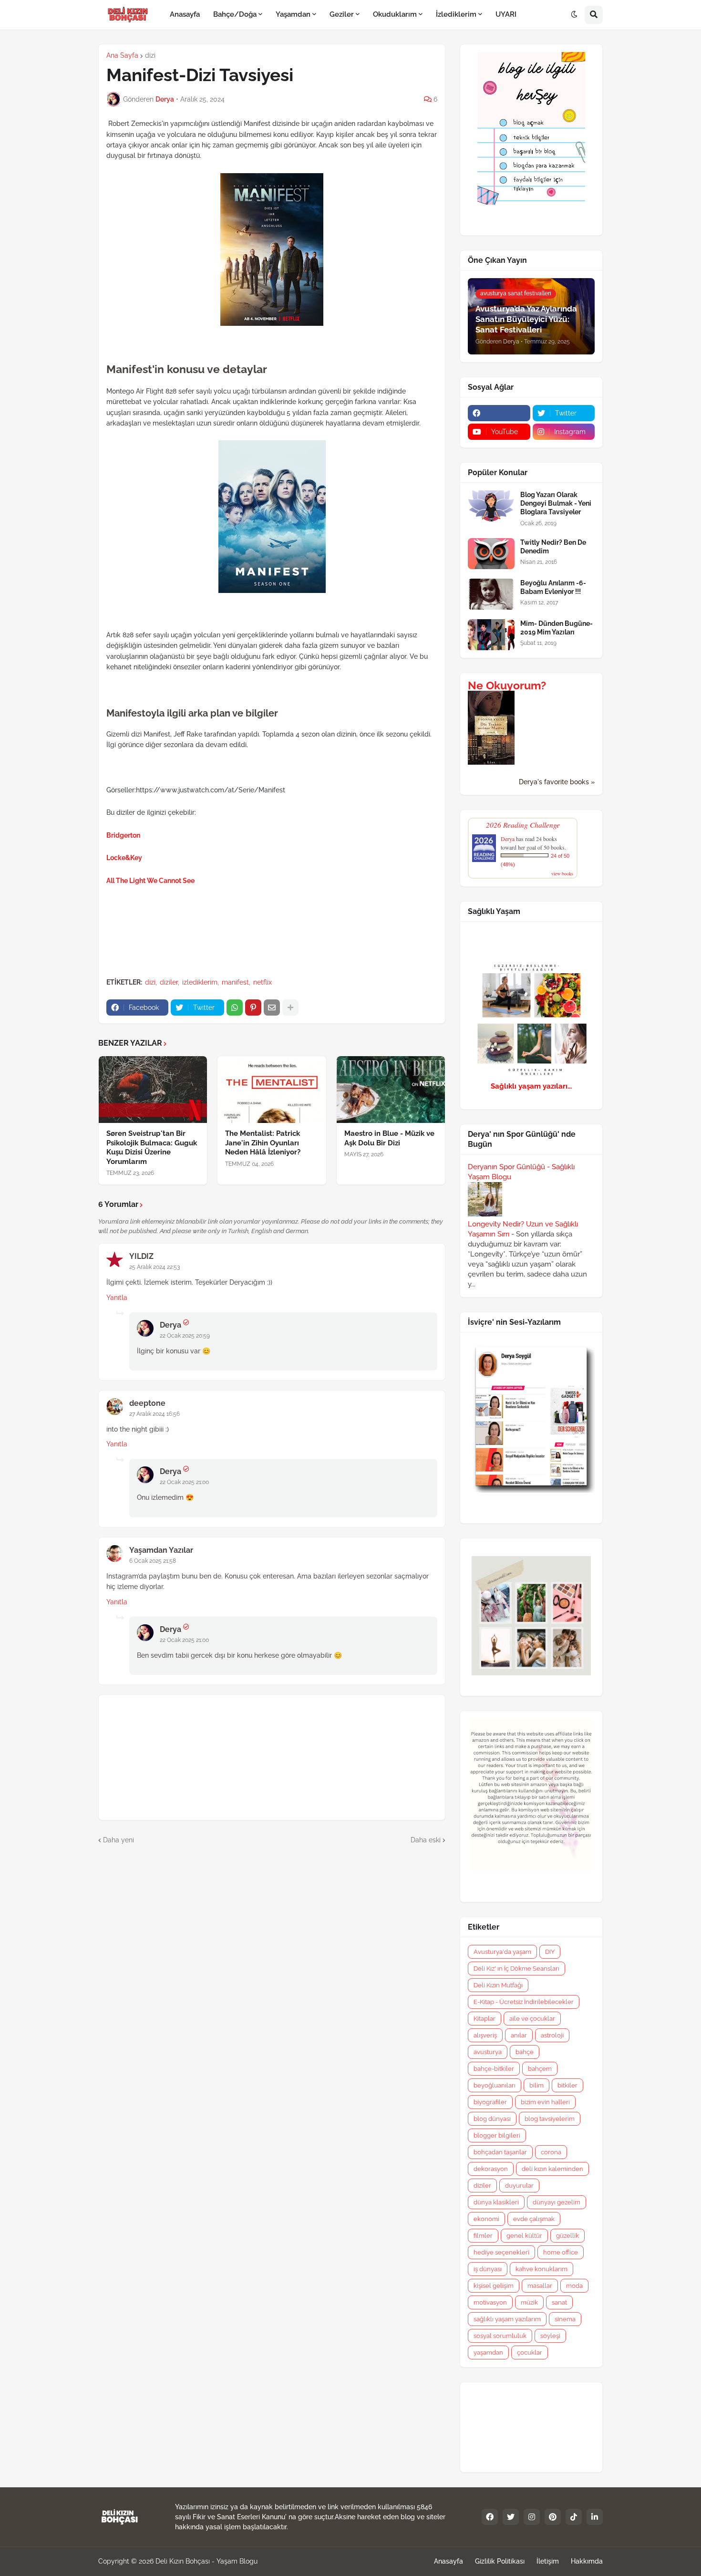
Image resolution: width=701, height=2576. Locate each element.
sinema (565, 2319)
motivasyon (490, 2302)
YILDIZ (141, 1256)
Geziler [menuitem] (342, 14)
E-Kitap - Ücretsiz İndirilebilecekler (524, 2002)
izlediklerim (200, 982)
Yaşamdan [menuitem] (293, 14)
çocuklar (530, 2353)
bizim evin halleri (545, 2102)
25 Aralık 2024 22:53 (155, 1267)
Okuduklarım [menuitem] (395, 14)
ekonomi (486, 2219)
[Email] (272, 1008)
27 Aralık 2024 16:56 (155, 1414)
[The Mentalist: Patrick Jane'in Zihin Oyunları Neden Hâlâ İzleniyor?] (272, 1090)
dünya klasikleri (496, 2202)
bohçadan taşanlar (500, 2152)
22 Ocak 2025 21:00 (184, 1482)
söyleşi (550, 2336)
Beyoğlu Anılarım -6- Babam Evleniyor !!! (553, 587)
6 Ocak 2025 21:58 (153, 1561)
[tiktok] (574, 2517)
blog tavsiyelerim (550, 2119)
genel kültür (524, 2236)
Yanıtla (117, 1298)
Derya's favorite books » (557, 782)
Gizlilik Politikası (500, 2561)
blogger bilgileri (497, 2135)
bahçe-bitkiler (494, 2069)
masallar (540, 2286)
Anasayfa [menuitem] (185, 14)
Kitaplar (485, 2019)
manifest (235, 982)
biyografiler (490, 2102)
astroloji (552, 2035)
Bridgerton (123, 835)
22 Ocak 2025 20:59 (185, 1336)
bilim (536, 2085)
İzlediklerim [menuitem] (456, 14)
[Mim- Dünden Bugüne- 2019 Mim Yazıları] (491, 635)
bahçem (540, 2069)
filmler (483, 2236)
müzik (529, 2302)
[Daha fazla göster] (290, 1008)
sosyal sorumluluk (500, 2336)
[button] (574, 15)
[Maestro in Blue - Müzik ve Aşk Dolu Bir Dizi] (391, 1090)
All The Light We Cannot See (150, 881)
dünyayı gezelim (557, 2202)
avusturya (488, 2052)
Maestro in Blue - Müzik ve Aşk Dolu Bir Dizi (389, 1138)
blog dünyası (492, 2119)
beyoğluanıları (495, 2085)
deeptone (147, 1403)
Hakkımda (587, 2561)
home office (561, 2252)
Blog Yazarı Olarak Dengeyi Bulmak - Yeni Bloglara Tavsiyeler (556, 503)
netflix (263, 982)
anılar (519, 2035)
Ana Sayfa (122, 55)
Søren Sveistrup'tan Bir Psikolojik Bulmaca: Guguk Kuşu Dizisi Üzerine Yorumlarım (152, 1148)
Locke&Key (124, 858)
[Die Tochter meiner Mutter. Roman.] (491, 762)
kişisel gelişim (494, 2286)
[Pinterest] (253, 1008)
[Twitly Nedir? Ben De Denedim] (491, 554)
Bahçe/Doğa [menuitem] (235, 14)
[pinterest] (553, 2517)
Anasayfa (448, 2561)
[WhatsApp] (235, 1008)
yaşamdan (488, 2353)
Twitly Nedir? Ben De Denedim (553, 547)
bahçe (525, 2052)
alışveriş (485, 2035)
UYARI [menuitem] (506, 14)
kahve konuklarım (541, 2269)
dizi (150, 55)
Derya (170, 1325)
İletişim (548, 2561)
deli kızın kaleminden (552, 2169)
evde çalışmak (534, 2219)
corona (551, 2152)
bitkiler (567, 2085)
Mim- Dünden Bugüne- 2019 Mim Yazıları (557, 628)
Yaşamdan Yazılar (161, 1550)
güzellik (567, 2236)
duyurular (519, 2186)
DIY (550, 1952)
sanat (559, 2302)
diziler (169, 982)
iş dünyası (488, 2269)
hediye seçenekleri (501, 2252)
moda (574, 2286)
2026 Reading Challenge (523, 825)
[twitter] (511, 2517)
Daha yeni (119, 1840)
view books (562, 873)
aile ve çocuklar (532, 2019)
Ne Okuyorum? (507, 686)
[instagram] (532, 2517)
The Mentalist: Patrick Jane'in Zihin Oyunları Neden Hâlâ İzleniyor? (263, 1143)
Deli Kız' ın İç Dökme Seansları (516, 1968)
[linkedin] (595, 2517)
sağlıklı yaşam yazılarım (507, 2319)
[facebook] (499, 413)
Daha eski (426, 1840)
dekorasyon (491, 2169)
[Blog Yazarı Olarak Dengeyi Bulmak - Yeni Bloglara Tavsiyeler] (491, 506)
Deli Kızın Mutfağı (498, 1985)
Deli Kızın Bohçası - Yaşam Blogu (206, 2561)
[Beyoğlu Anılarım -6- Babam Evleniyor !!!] (491, 594)
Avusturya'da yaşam (502, 1952)
